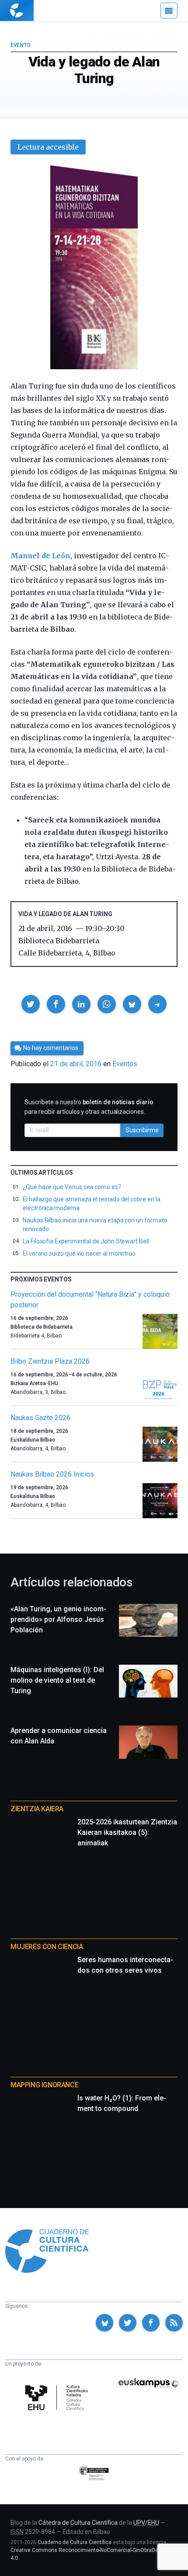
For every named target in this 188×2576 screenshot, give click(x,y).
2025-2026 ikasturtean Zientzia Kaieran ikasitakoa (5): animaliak (127, 1832)
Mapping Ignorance (44, 2085)
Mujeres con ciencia (47, 1947)
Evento (20, 45)
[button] (31, 1004)
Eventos (125, 1064)
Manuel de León (40, 556)
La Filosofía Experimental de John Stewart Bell (86, 1241)
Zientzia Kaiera (37, 1809)
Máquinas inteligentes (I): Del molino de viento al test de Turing (57, 1680)
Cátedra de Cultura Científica (78, 2523)
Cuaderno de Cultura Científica (75, 2542)
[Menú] (169, 10)
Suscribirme (142, 1130)
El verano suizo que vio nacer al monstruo (79, 1253)
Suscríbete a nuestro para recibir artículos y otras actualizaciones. (89, 1107)
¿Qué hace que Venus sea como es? (72, 1187)
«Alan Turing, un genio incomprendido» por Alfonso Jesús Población (58, 1619)
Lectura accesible (48, 147)
